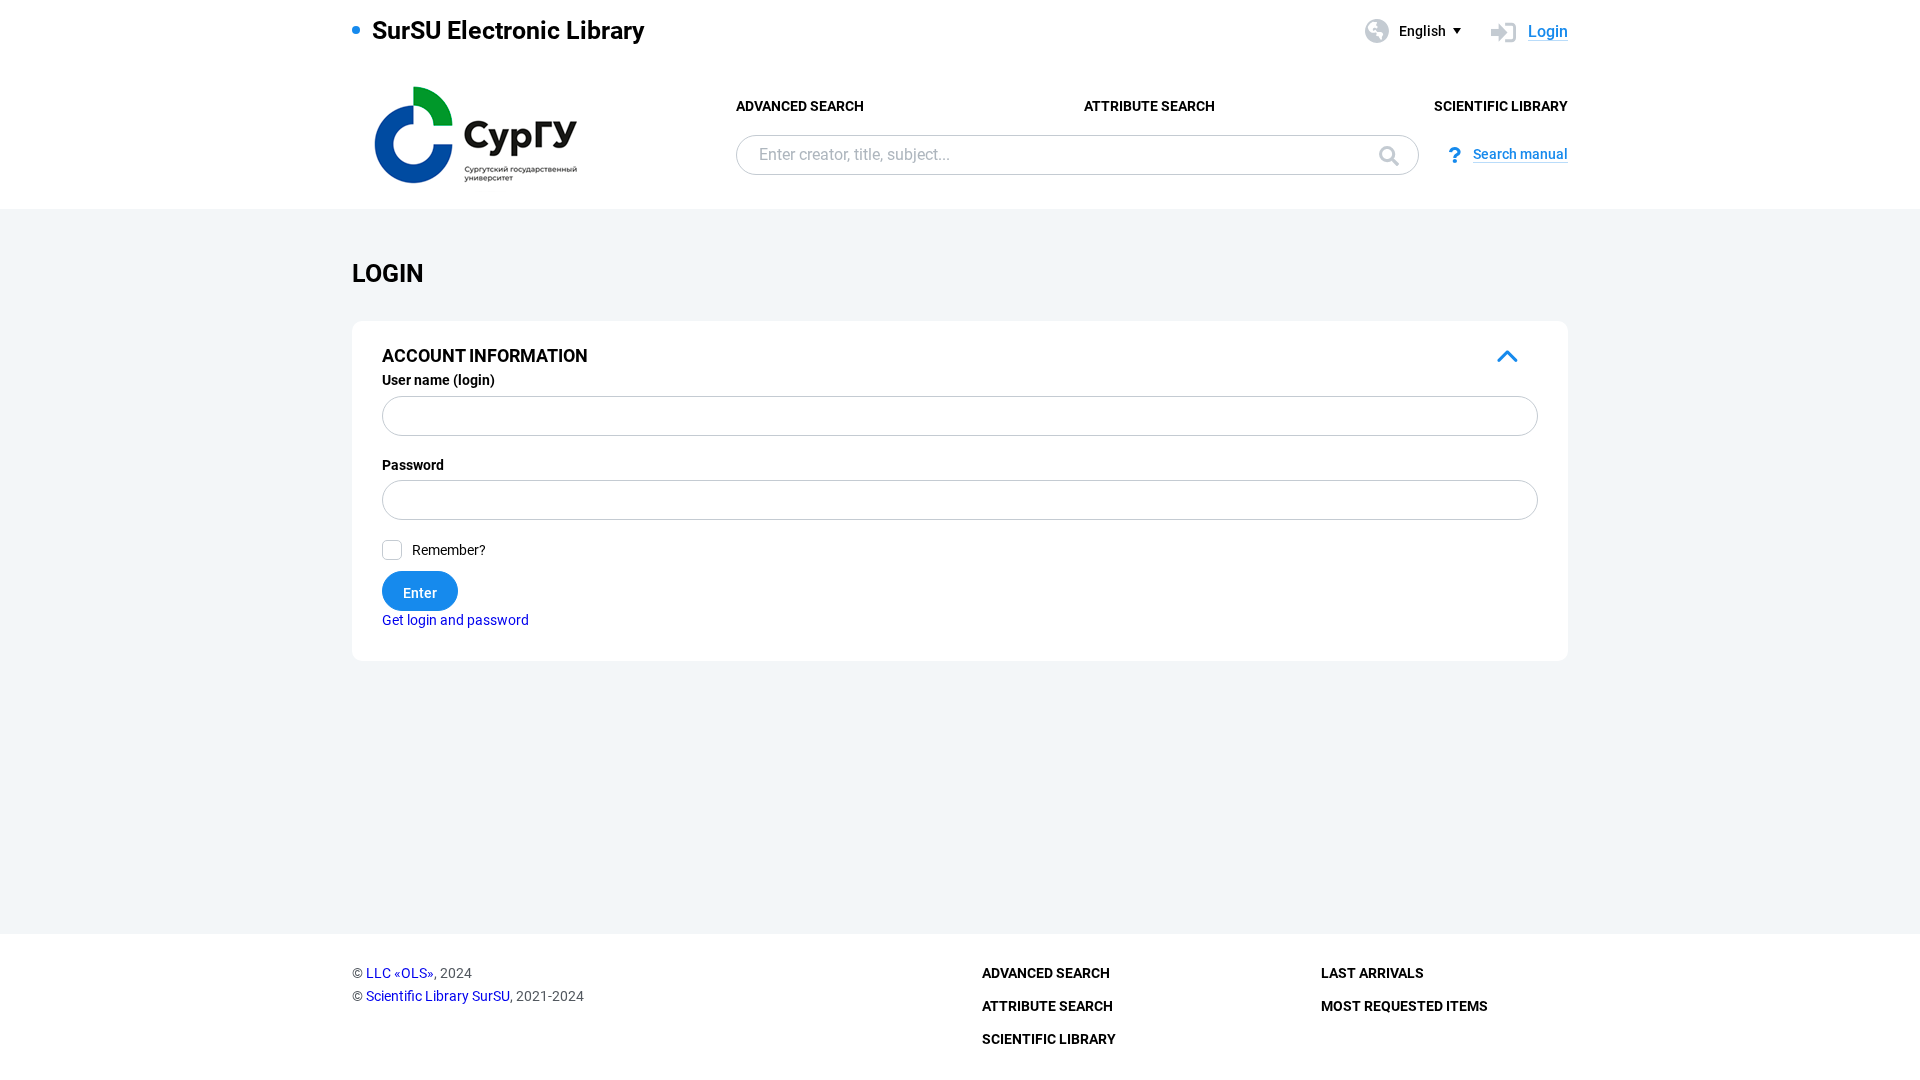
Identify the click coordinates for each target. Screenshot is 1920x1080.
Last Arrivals (1372, 973)
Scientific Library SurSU (438, 996)
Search (1384, 155)
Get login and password (455, 620)
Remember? (449, 550)
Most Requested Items (1404, 1006)
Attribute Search (1149, 106)
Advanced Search (800, 106)
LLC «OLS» (400, 973)
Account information (485, 355)
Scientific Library (1501, 106)
